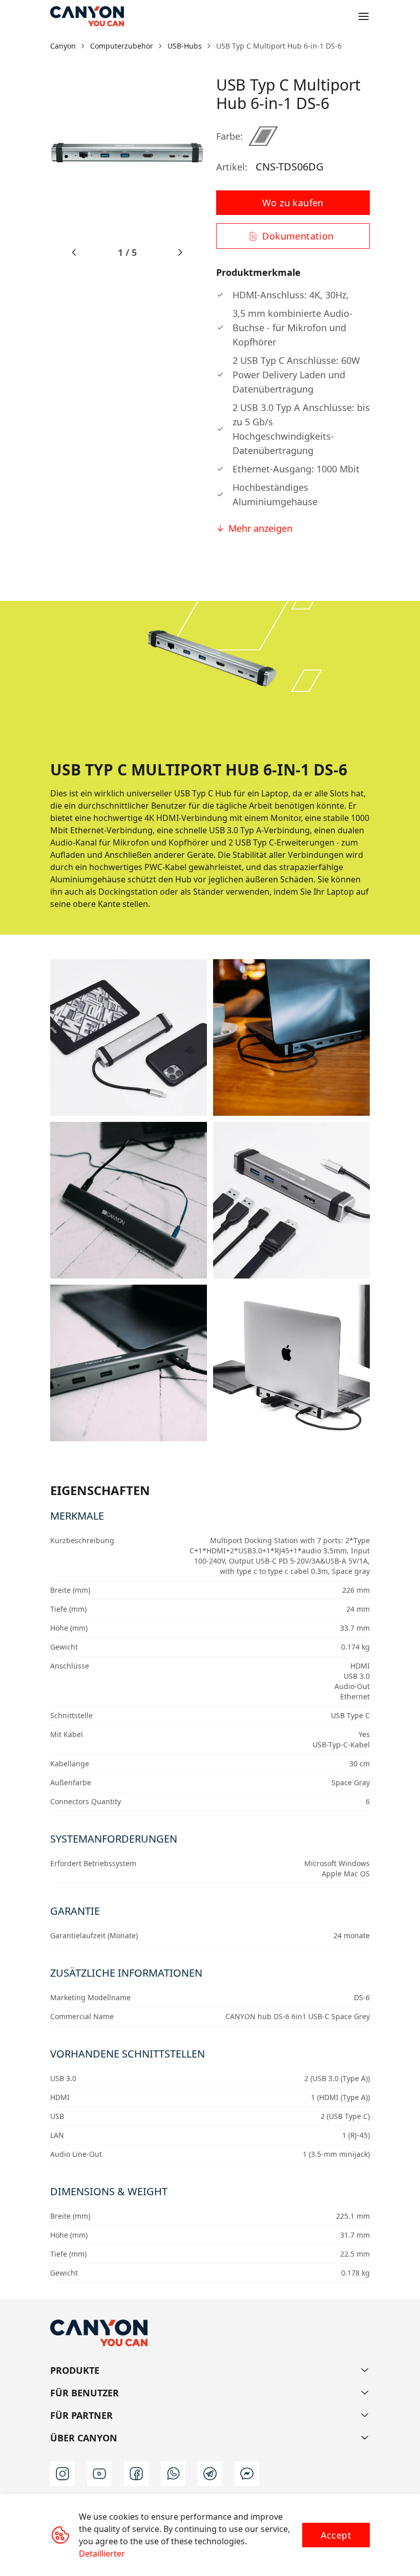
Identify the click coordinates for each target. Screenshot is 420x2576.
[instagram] (62, 2474)
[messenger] (247, 2474)
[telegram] (210, 2474)
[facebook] (136, 2474)
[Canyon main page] (87, 16)
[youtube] (99, 2474)
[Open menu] (364, 16)
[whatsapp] (173, 2474)
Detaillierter (102, 2553)
